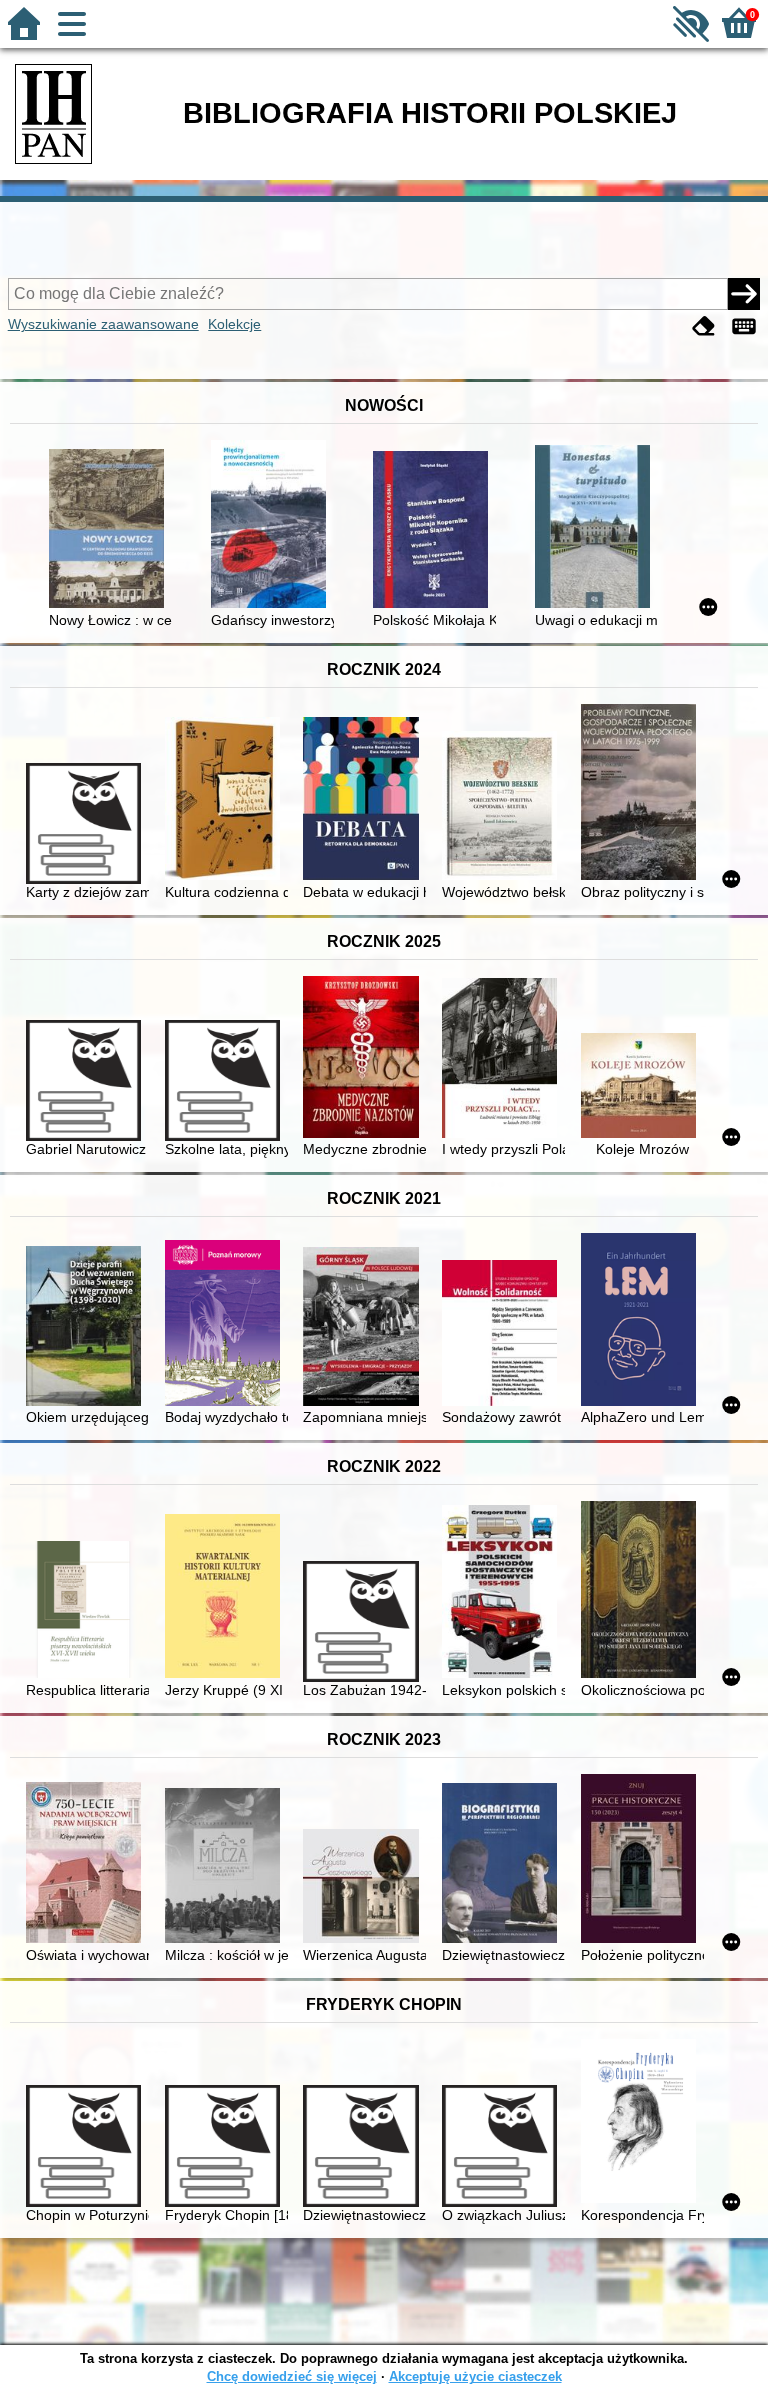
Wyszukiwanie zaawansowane (103, 324)
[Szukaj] (744, 294)
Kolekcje (234, 324)
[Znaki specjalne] (744, 326)
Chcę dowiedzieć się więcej (292, 2376)
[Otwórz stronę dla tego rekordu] (110, 530)
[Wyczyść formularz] (704, 326)
